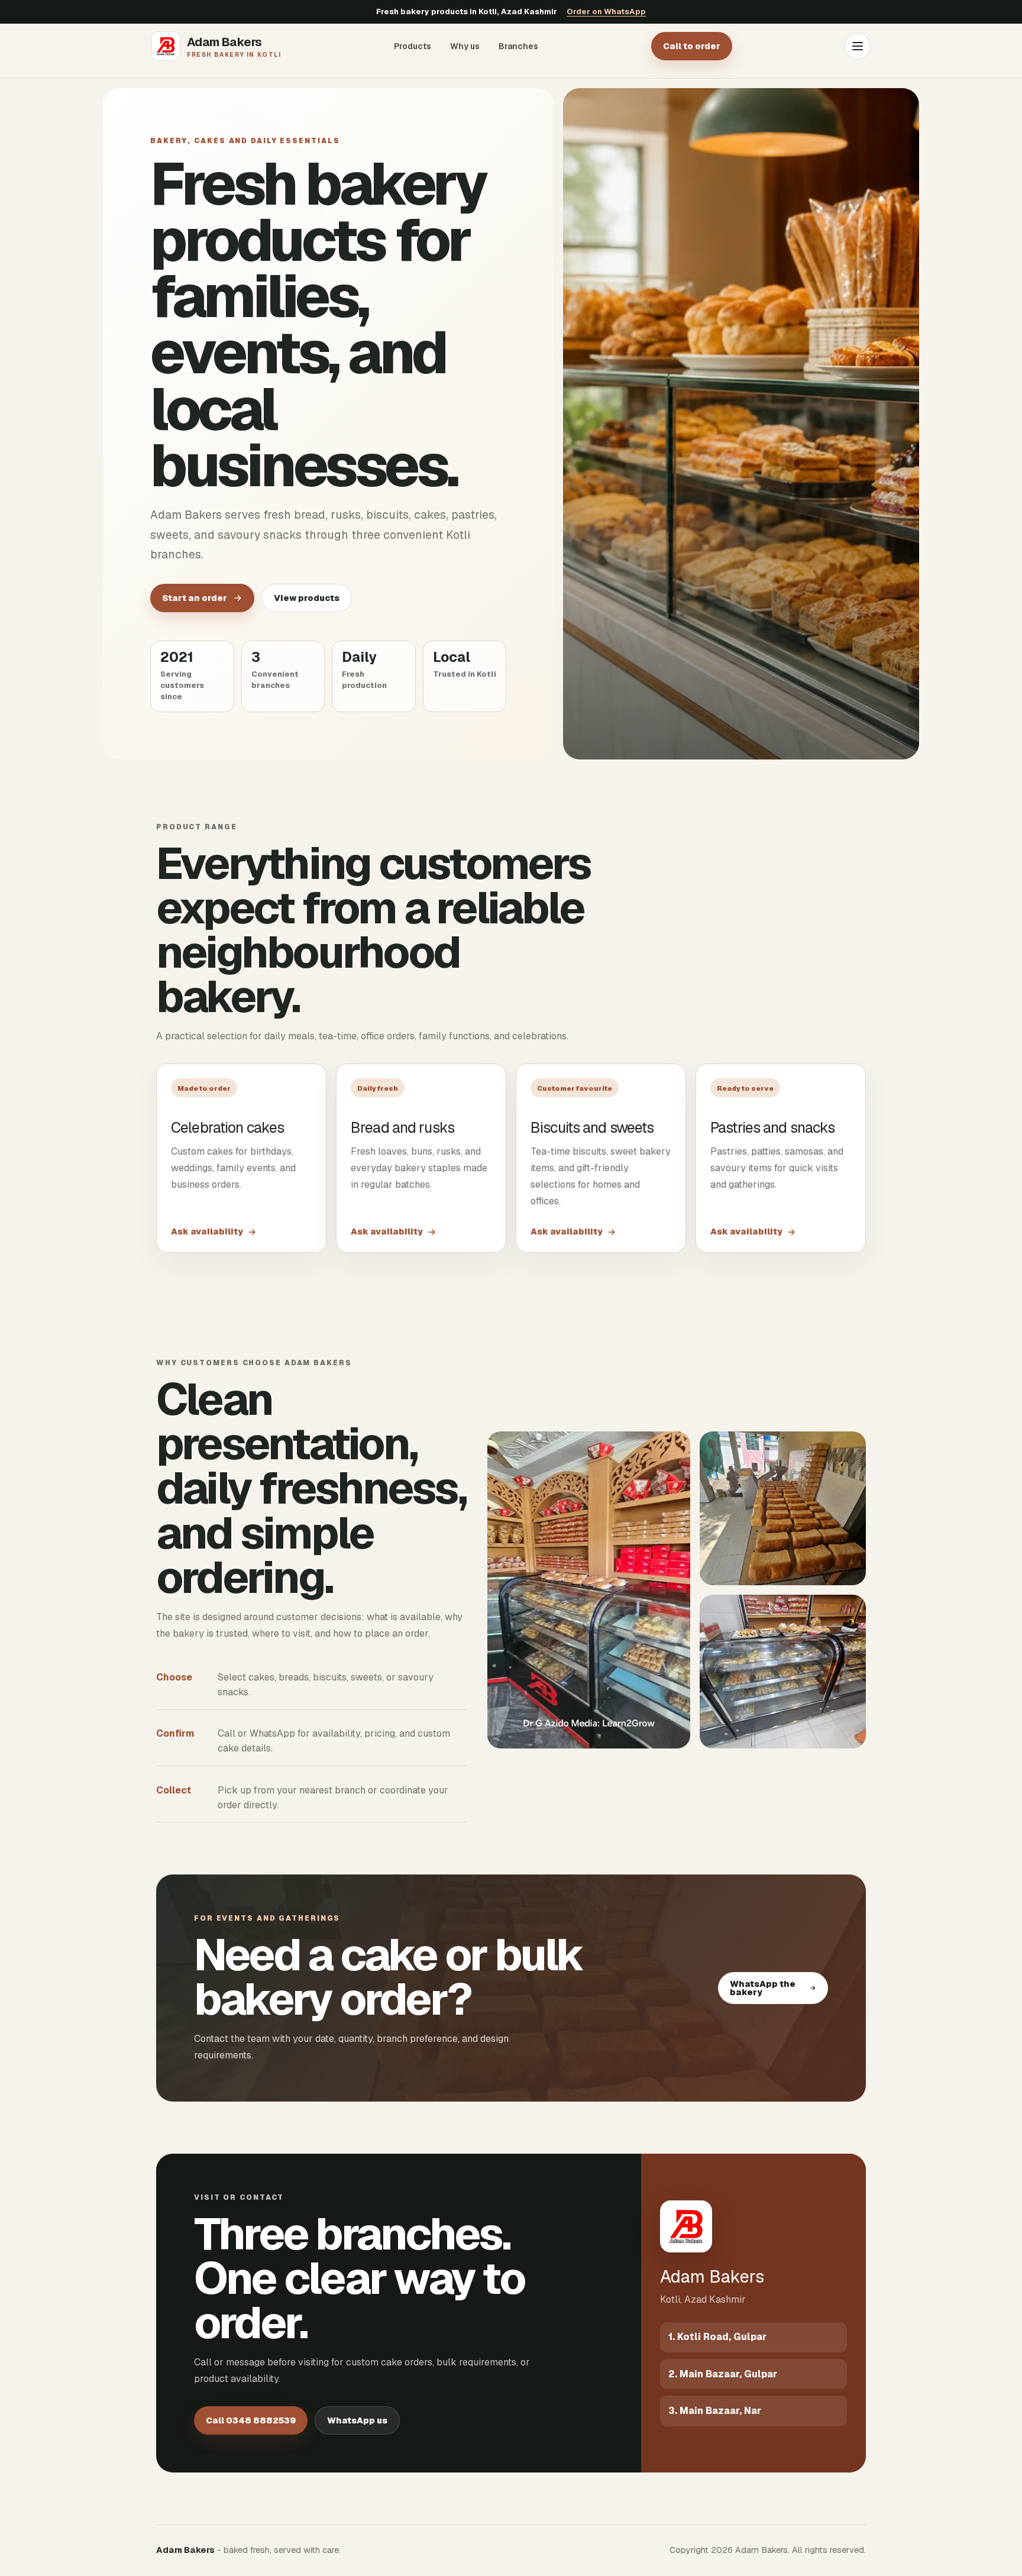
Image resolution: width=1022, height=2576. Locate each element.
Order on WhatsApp (606, 12)
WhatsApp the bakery (763, 1988)
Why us (465, 46)
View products (307, 598)
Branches (518, 46)
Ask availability (207, 1232)
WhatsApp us (357, 2420)
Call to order (692, 46)
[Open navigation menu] (858, 46)
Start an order (195, 598)
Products (413, 46)
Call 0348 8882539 (251, 2420)
